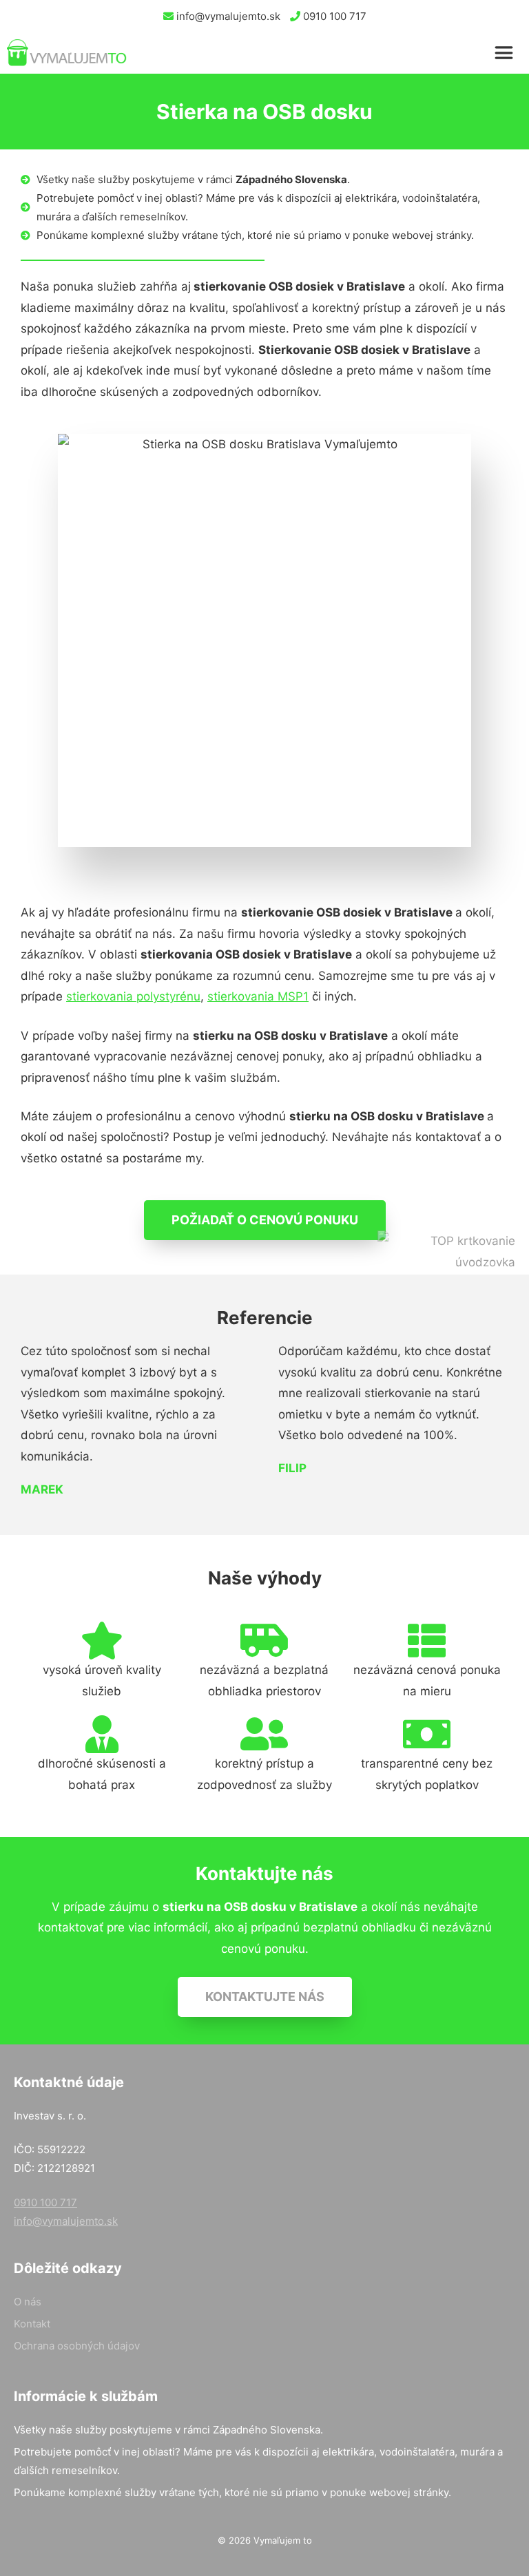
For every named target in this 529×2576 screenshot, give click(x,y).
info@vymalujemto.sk (227, 16)
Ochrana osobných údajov (77, 2346)
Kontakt (32, 2324)
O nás (28, 2302)
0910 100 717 (333, 16)
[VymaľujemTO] (67, 53)
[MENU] (507, 53)
